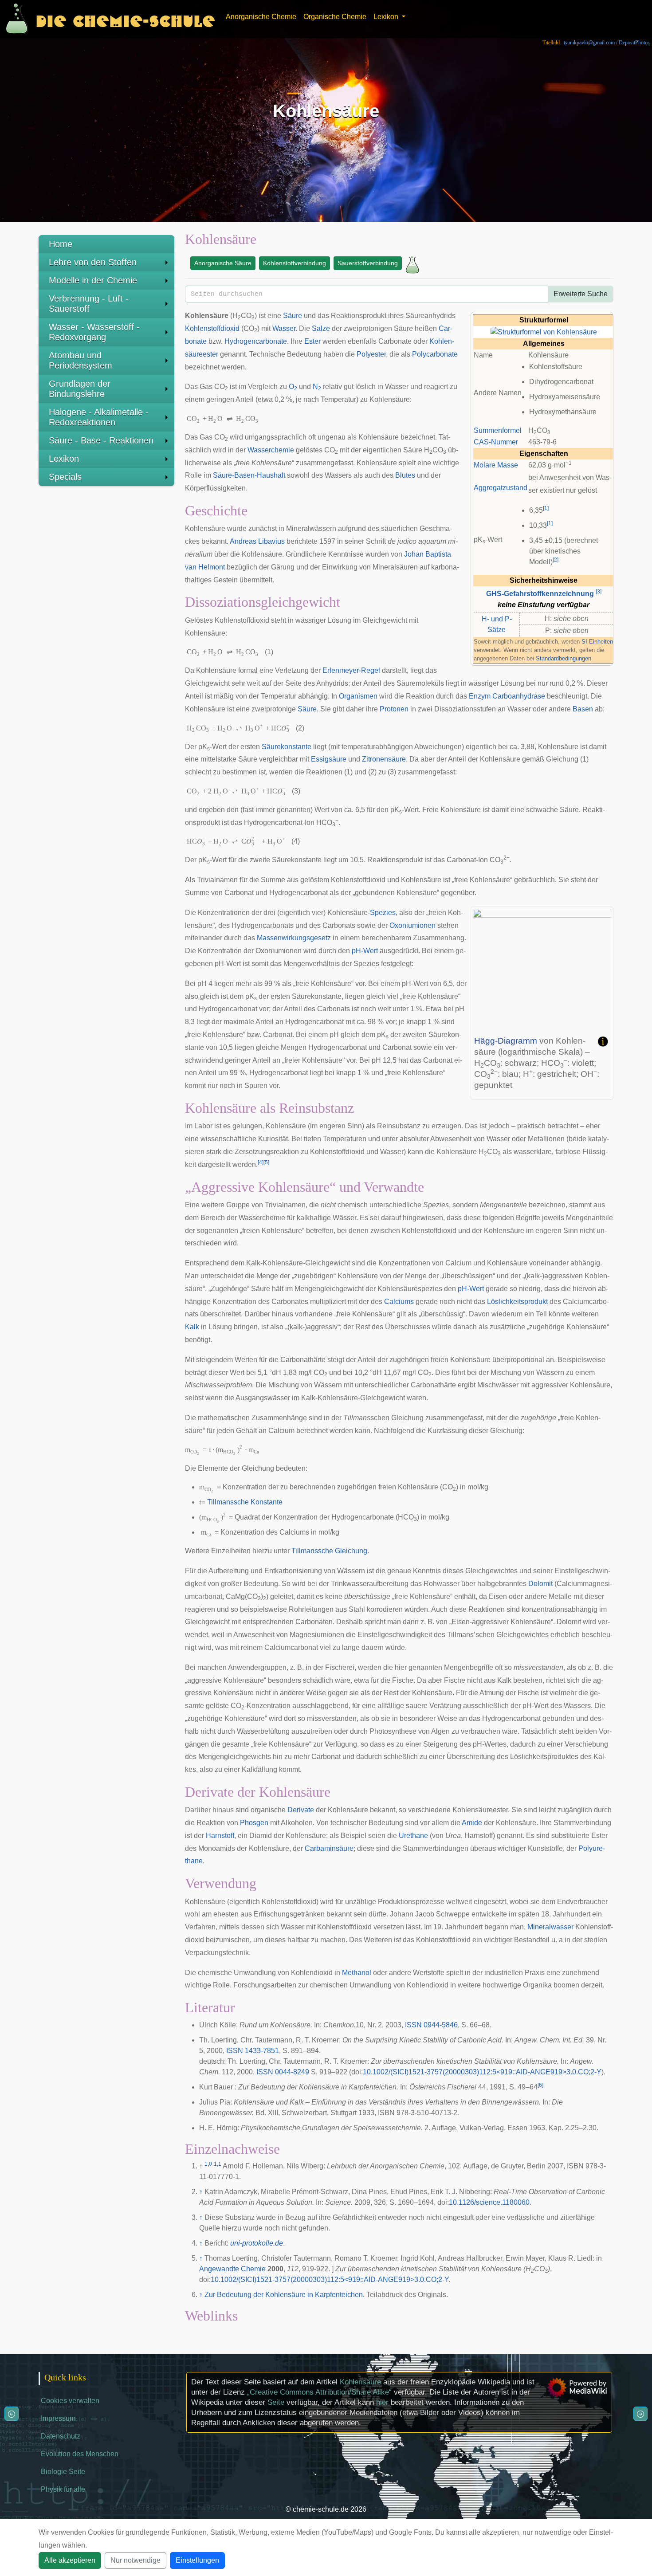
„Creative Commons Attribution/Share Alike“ (319, 2392)
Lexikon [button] (387, 17)
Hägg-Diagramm (506, 1041)
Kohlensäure (360, 2382)
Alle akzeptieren (70, 2560)
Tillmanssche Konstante (245, 1502)
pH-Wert (365, 951)
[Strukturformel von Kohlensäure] (544, 332)
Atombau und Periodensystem (81, 360)
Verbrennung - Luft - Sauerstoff (89, 304)
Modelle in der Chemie (93, 280)
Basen (583, 709)
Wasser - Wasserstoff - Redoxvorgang (94, 332)
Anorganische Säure (223, 263)
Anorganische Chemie (261, 17)
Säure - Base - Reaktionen (101, 440)
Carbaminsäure (329, 1848)
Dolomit (540, 1584)
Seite (276, 2402)
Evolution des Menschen (80, 2454)
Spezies (383, 913)
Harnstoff (220, 1836)
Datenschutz (61, 2436)
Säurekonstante (287, 747)
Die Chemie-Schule (125, 19)
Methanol (357, 1973)
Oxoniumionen (412, 925)
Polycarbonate (435, 354)
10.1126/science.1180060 (489, 2202)
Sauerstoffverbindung (368, 263)
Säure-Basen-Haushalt (249, 475)
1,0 (208, 2164)
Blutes (405, 475)
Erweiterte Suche (581, 294)
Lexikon (64, 459)
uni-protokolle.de (257, 2243)
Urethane (413, 1836)
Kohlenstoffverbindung (295, 263)
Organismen (358, 696)
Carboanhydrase (519, 696)
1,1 (218, 2164)
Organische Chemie (335, 17)
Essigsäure (329, 759)
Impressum (58, 2418)
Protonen (394, 709)
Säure (293, 316)
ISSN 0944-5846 (431, 2025)
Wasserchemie (271, 450)
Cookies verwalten (70, 2401)
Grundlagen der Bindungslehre (80, 389)
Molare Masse (496, 465)
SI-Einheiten (597, 642)
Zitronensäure (384, 759)
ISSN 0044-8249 (283, 2072)
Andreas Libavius (257, 541)
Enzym (480, 696)
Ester (312, 341)
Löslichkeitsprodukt (517, 1302)
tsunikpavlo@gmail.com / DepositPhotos (607, 43)
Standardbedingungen (564, 658)
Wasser (284, 328)
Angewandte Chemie (232, 2269)
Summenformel (498, 430)
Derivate (301, 1810)
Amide (472, 1823)
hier (382, 2402)
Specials (65, 477)
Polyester (371, 354)
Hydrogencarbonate (256, 341)
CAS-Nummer (496, 442)
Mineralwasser (550, 1927)
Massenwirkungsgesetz (294, 938)
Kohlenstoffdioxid (212, 328)
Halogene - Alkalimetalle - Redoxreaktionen (99, 417)
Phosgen (254, 1823)
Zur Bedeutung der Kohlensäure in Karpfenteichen (284, 2295)
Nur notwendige (136, 2560)
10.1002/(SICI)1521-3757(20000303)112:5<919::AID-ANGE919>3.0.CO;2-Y (482, 2072)
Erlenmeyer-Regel (351, 670)
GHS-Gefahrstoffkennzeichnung (540, 594)
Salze (321, 328)
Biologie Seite (63, 2472)
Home (61, 244)
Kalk (192, 1327)
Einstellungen (197, 2560)
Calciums (399, 1302)
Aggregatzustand (501, 488)
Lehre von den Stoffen (93, 262)
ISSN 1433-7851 (253, 2051)
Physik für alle (63, 2489)
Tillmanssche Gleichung (329, 1551)
